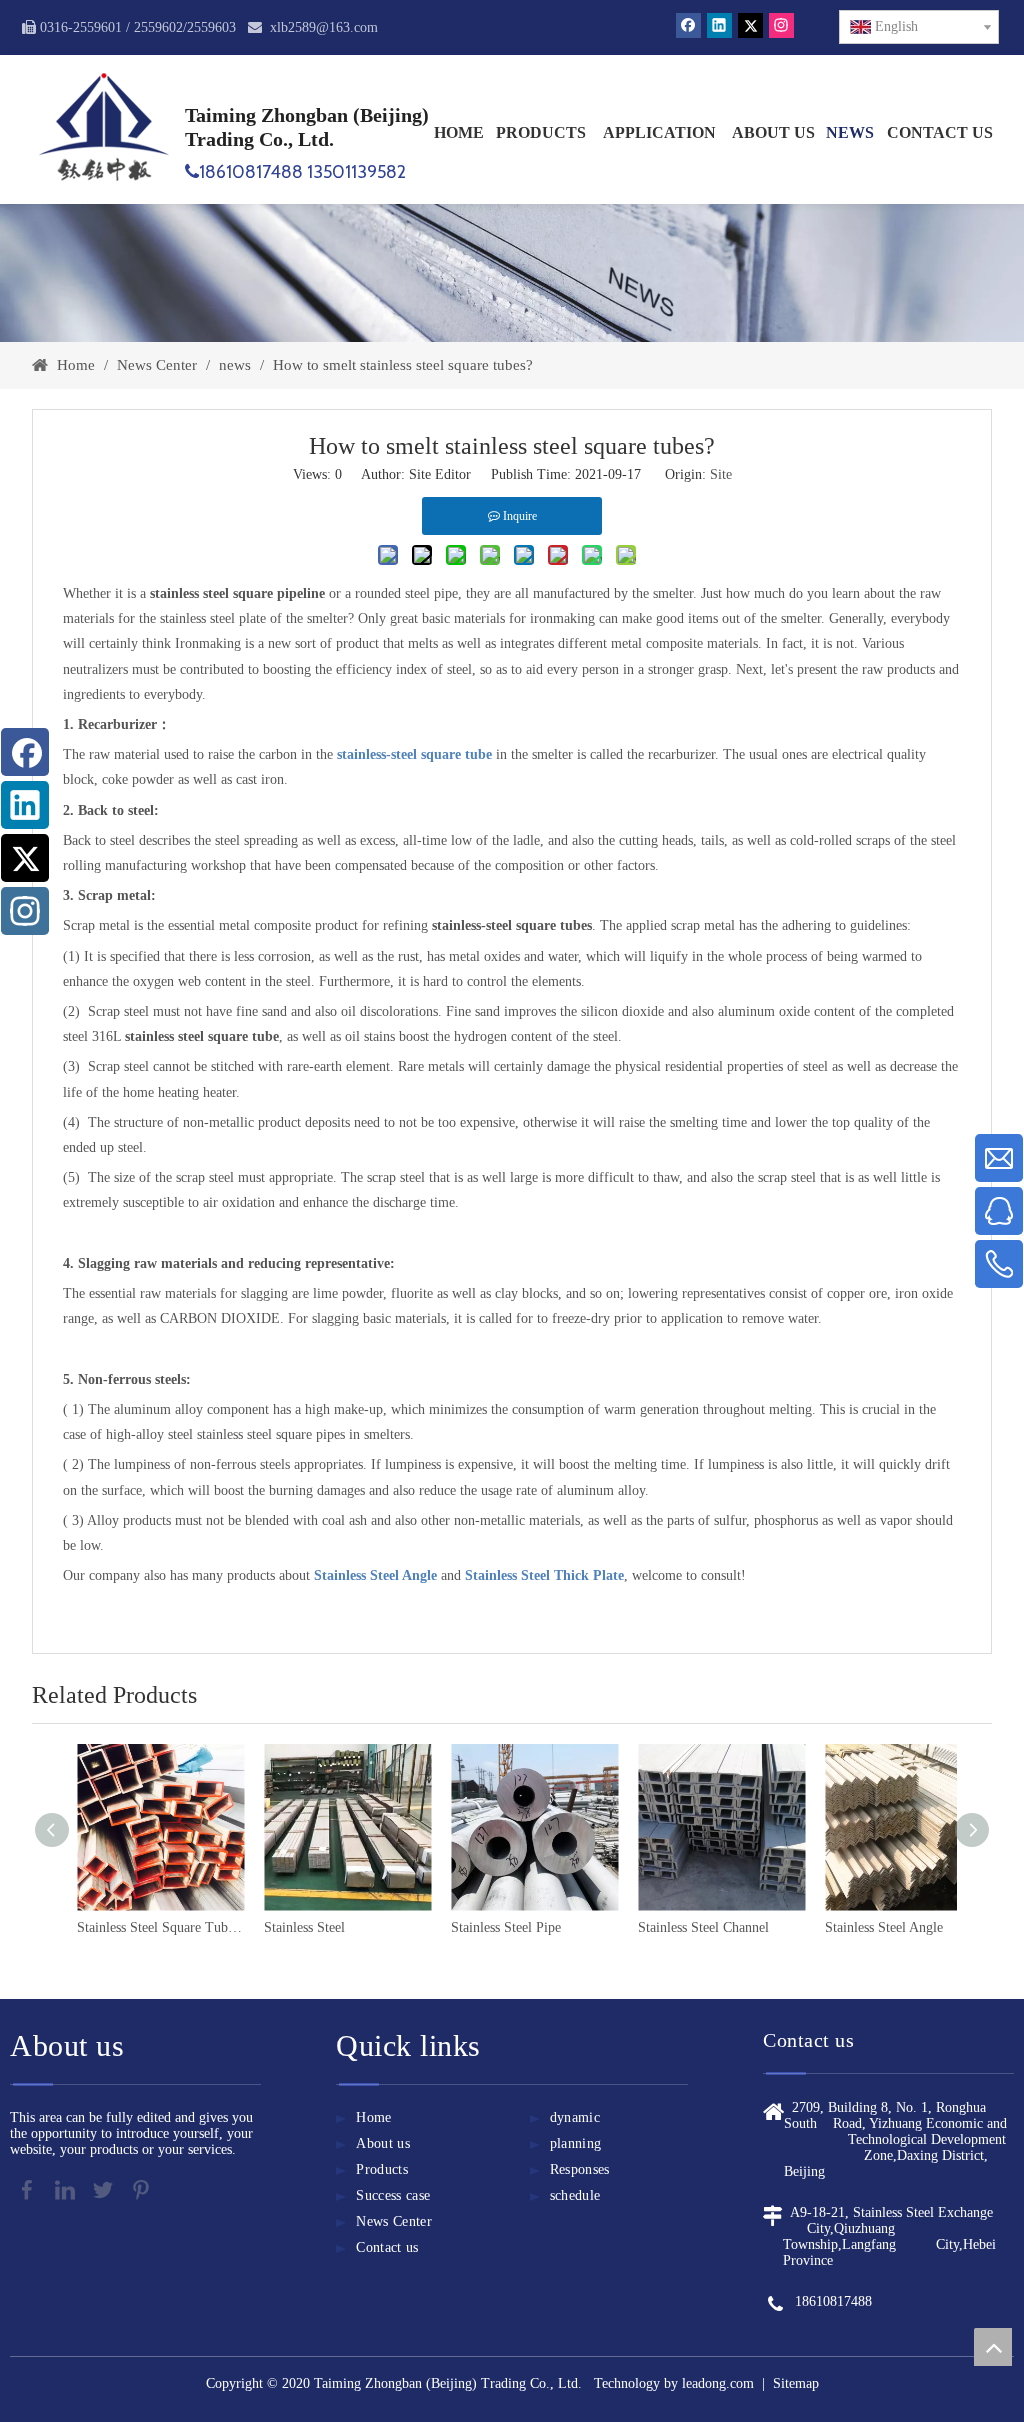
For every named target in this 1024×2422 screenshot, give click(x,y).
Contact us (387, 2247)
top (993, 2347)
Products (382, 2169)
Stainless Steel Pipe (326, 1927)
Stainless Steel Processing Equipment (915, 1927)
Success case (393, 2195)
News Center (394, 2221)
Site (721, 474)
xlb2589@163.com (324, 27)
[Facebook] (688, 25)
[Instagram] (781, 25)
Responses (580, 2169)
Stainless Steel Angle (704, 1927)
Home (373, 2117)
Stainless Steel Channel (523, 1927)
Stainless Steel (124, 1927)
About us (383, 2143)
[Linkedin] (719, 25)
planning (576, 2143)
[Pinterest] (141, 2190)
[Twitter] (750, 25)
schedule (575, 2195)
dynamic (575, 2117)
